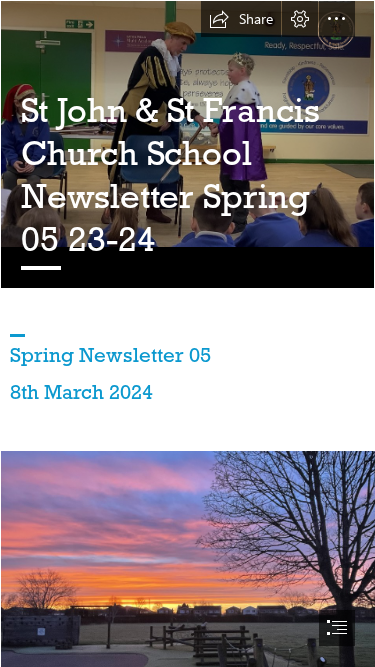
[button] (241, 19)
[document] (187, 333)
